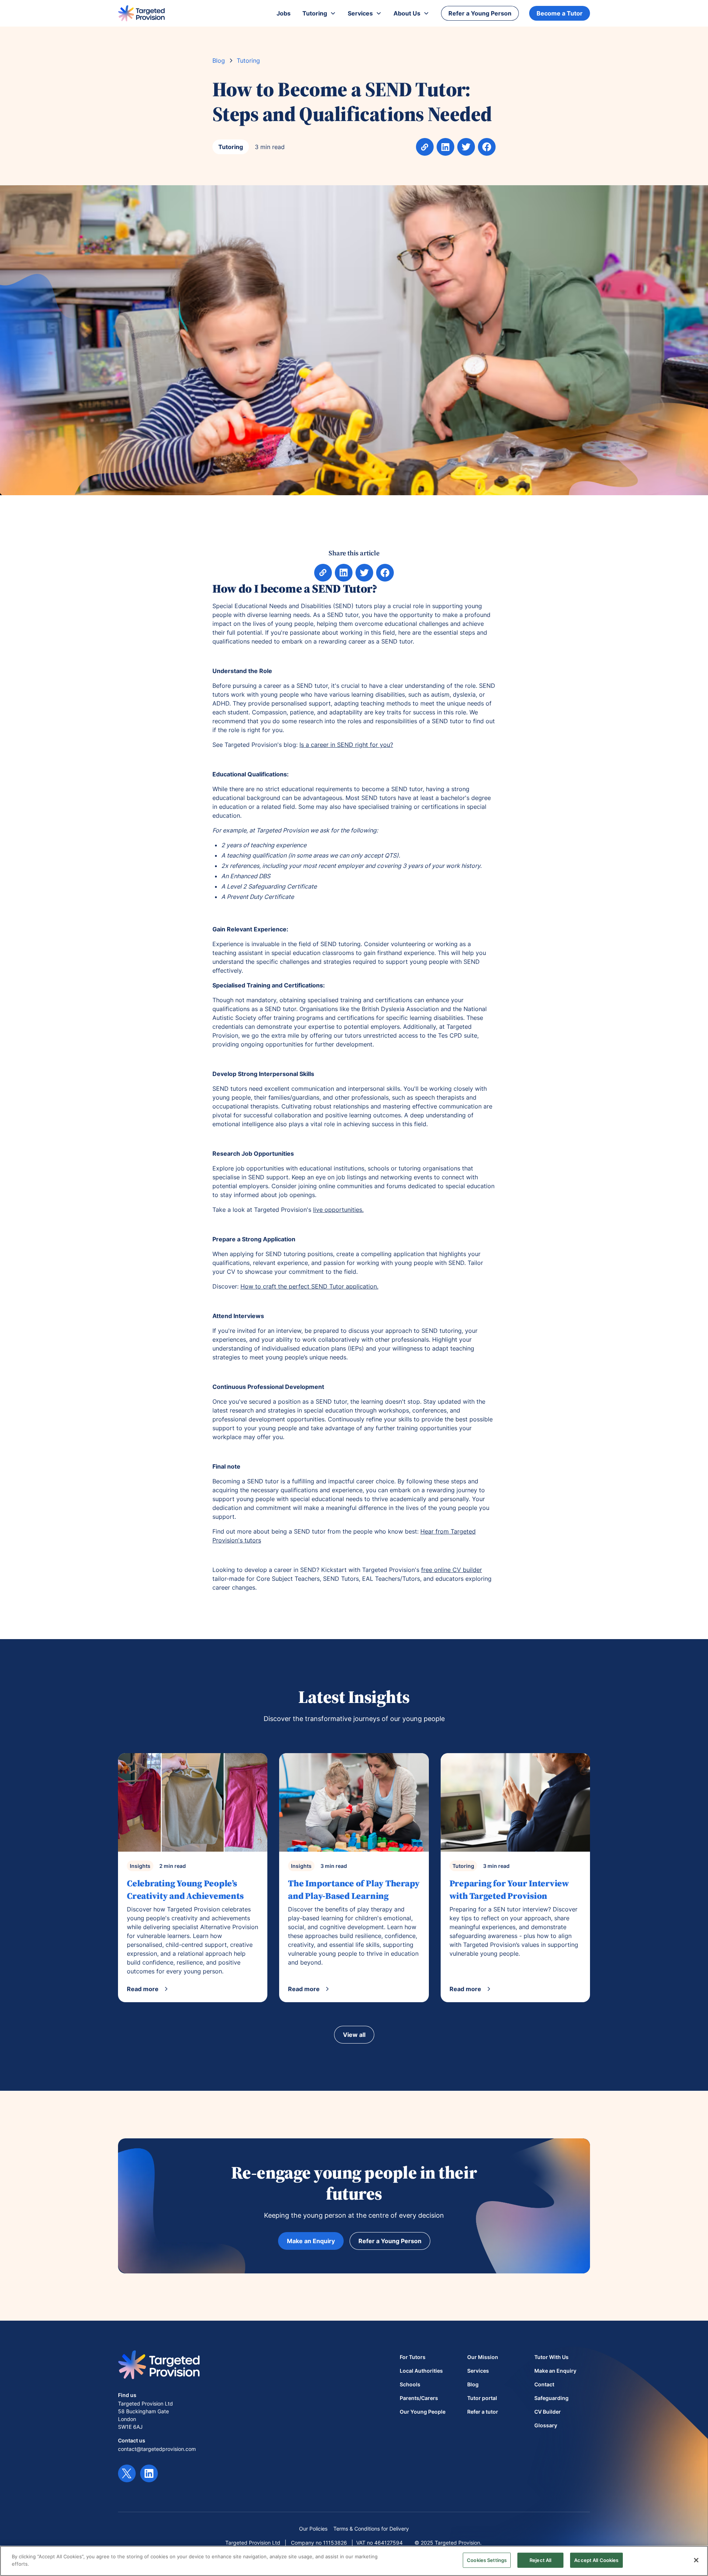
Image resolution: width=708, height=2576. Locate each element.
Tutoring (248, 61)
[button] (319, 13)
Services (478, 2371)
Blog (219, 61)
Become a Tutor (560, 13)
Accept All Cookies (596, 2560)
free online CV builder (452, 1570)
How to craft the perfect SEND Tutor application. (309, 1286)
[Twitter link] (127, 2473)
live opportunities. (338, 1210)
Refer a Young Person (480, 13)
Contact (544, 2384)
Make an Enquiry (311, 2241)
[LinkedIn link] (149, 2473)
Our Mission (483, 2357)
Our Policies (313, 2529)
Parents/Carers (419, 2398)
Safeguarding (551, 2398)
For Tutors (413, 2357)
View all (354, 2035)
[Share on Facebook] (466, 147)
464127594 (388, 2543)
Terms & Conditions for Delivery (371, 2529)
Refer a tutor (483, 2412)
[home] (141, 13)
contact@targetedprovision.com (157, 2449)
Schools (410, 2384)
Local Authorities (421, 2371)
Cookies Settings (487, 2560)
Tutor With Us (551, 2357)
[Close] (696, 2560)
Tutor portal (482, 2398)
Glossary (546, 2425)
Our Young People (423, 2412)
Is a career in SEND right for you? (346, 745)
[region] (354, 2561)
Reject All (540, 2560)
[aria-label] (445, 147)
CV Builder (548, 2412)
